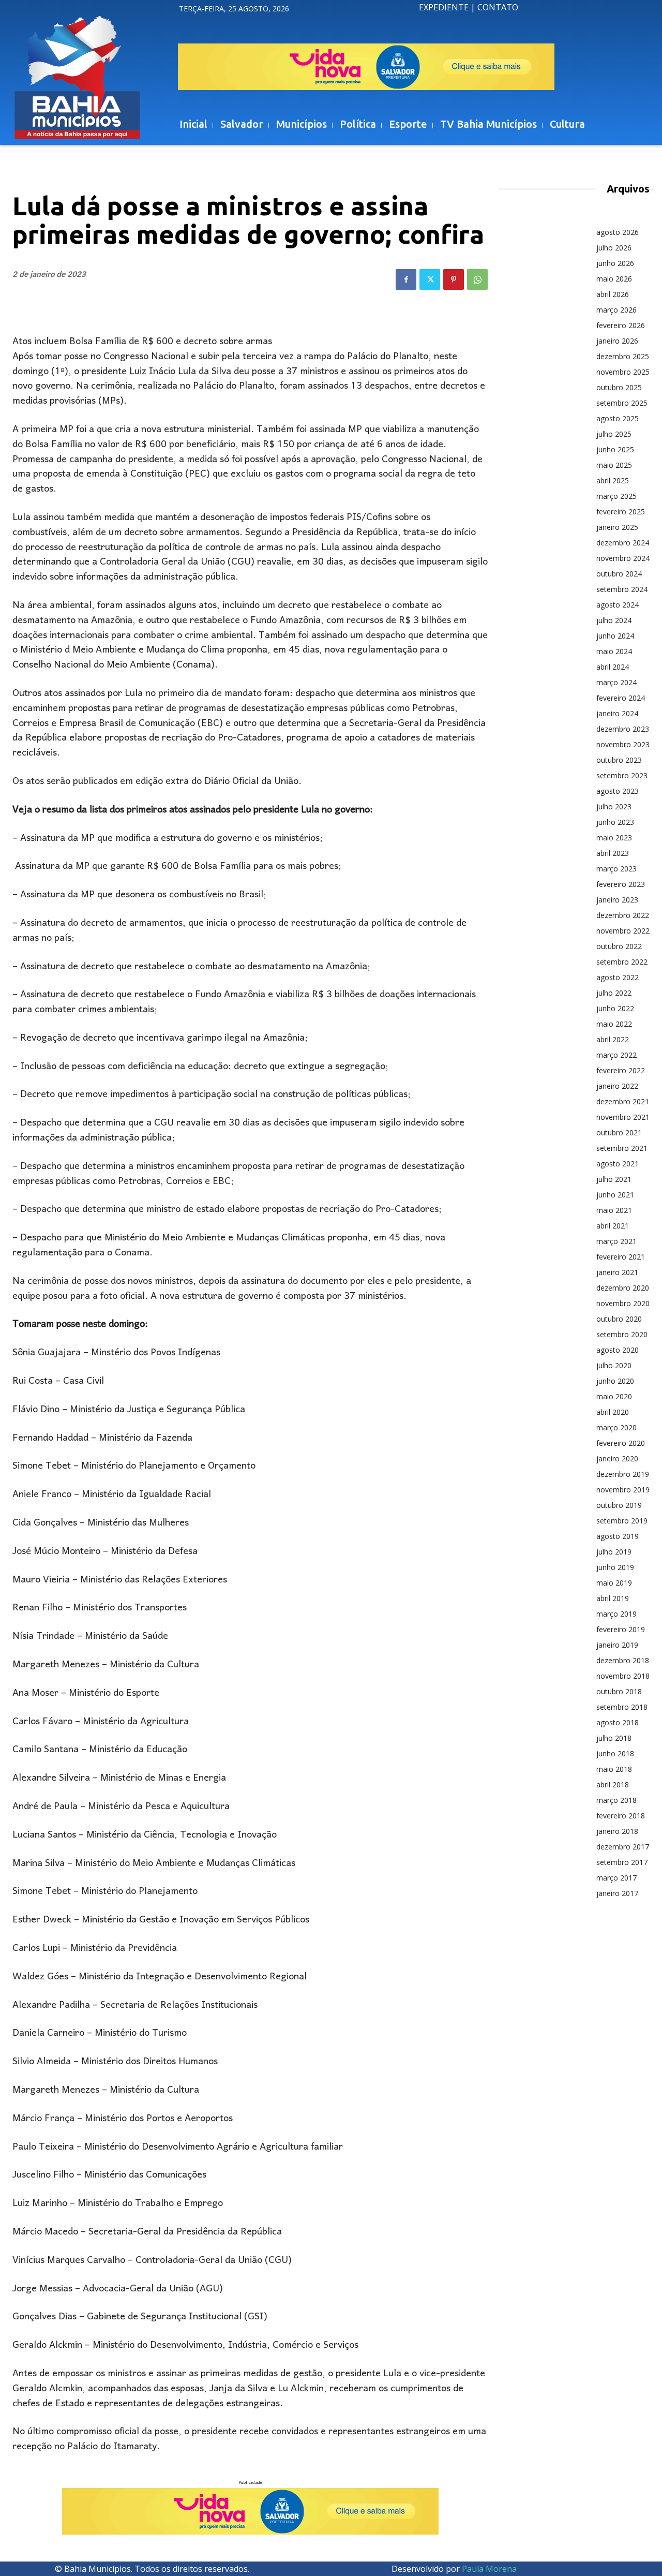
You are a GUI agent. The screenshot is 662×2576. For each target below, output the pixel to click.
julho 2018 (614, 1738)
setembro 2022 (622, 962)
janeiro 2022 (617, 1086)
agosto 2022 (618, 977)
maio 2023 (614, 838)
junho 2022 (615, 1008)
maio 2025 (614, 465)
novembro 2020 (623, 1303)
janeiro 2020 (617, 1459)
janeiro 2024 (617, 713)
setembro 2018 (622, 1707)
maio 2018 (614, 1769)
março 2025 (616, 496)
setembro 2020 (622, 1334)
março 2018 (616, 1800)
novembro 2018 (623, 1676)
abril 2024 (613, 667)
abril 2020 (613, 1412)
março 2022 (616, 1055)
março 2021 (616, 1241)
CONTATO (498, 7)
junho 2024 (615, 636)
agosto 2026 (618, 232)
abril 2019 (613, 1598)
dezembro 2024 (623, 543)
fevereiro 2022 (621, 1070)
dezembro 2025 (623, 356)
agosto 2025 (618, 418)
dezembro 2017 (623, 1847)
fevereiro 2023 (621, 884)
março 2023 (616, 869)
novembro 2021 (623, 1117)
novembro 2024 (623, 558)
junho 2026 (615, 263)
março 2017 (616, 1878)
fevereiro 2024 (621, 698)
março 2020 (616, 1427)
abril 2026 (613, 294)
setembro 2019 (622, 1521)
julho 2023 (614, 806)
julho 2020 (614, 1365)
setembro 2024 (622, 589)
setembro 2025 (622, 403)
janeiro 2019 (617, 1645)
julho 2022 (614, 993)
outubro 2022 (619, 946)
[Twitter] (430, 279)
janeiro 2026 (617, 341)
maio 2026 (614, 279)
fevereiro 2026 (621, 325)
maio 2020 (614, 1396)
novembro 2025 (623, 372)
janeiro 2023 (617, 900)
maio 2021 (614, 1210)
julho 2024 (614, 620)
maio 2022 (614, 1024)
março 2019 (616, 1614)
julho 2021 (614, 1179)
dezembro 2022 (623, 915)
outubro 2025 (619, 387)
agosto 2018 (618, 1722)
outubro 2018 (619, 1691)
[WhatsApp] (477, 279)
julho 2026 (614, 248)
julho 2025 (614, 434)
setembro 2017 (622, 1862)
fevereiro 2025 (621, 512)
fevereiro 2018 (621, 1816)
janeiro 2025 (617, 527)
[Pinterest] (454, 279)
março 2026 (616, 310)
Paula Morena (489, 2569)
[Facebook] (406, 279)
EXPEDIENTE (444, 7)
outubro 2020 (619, 1319)
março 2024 (616, 682)
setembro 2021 (622, 1148)
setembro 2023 (622, 775)
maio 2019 (614, 1583)
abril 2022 (613, 1039)
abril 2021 (613, 1226)
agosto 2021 (618, 1164)
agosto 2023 (618, 791)
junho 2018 (615, 1753)
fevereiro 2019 (621, 1629)
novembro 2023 (623, 744)
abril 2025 (613, 480)
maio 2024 (614, 651)
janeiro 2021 (617, 1272)
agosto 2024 (618, 605)
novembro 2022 (623, 931)
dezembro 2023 (623, 729)
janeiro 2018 (617, 1831)
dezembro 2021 (623, 1101)
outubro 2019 (619, 1505)
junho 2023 (615, 822)
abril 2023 (613, 853)
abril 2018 (613, 1785)
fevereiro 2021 (621, 1257)
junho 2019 (615, 1567)
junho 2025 (615, 449)
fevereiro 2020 (621, 1443)
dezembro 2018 (623, 1660)
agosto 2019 (618, 1536)
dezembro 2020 (623, 1288)
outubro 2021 (619, 1132)
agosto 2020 (618, 1350)
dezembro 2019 (623, 1474)
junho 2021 (615, 1195)
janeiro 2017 (617, 1893)
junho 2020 (615, 1381)
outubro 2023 (619, 760)
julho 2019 (614, 1552)
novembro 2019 (623, 1490)
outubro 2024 (619, 574)
